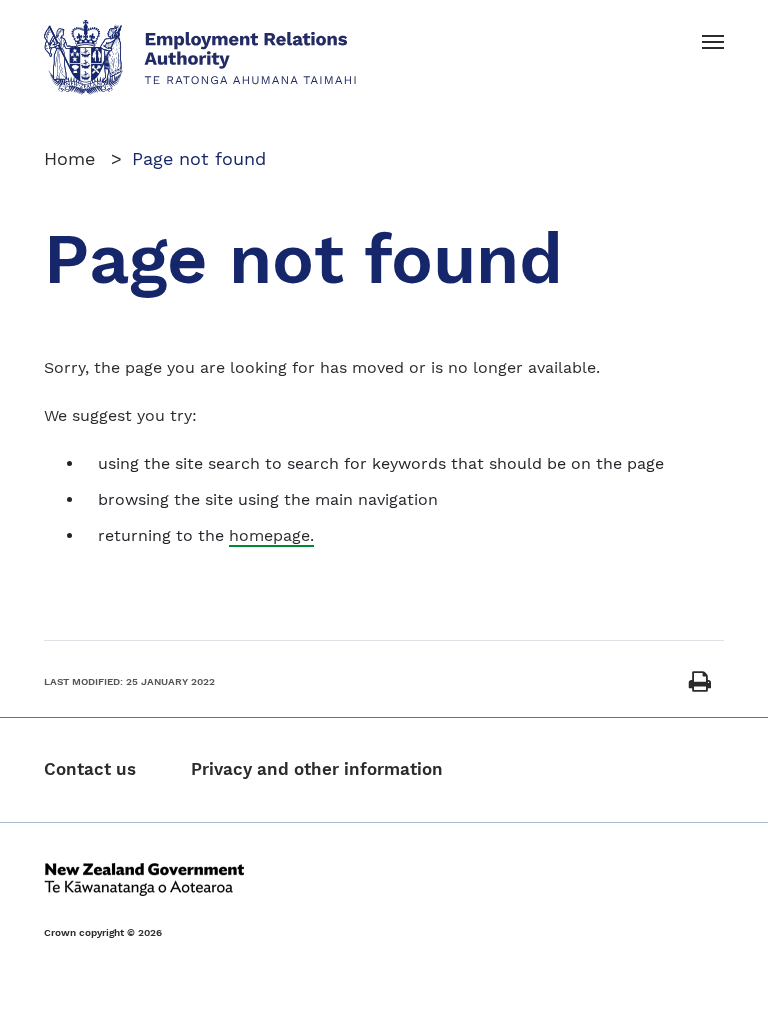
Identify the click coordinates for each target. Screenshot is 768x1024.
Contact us (90, 769)
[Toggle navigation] (713, 42)
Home (72, 158)
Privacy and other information (317, 769)
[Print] (700, 683)
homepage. (271, 535)
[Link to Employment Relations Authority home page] (201, 56)
